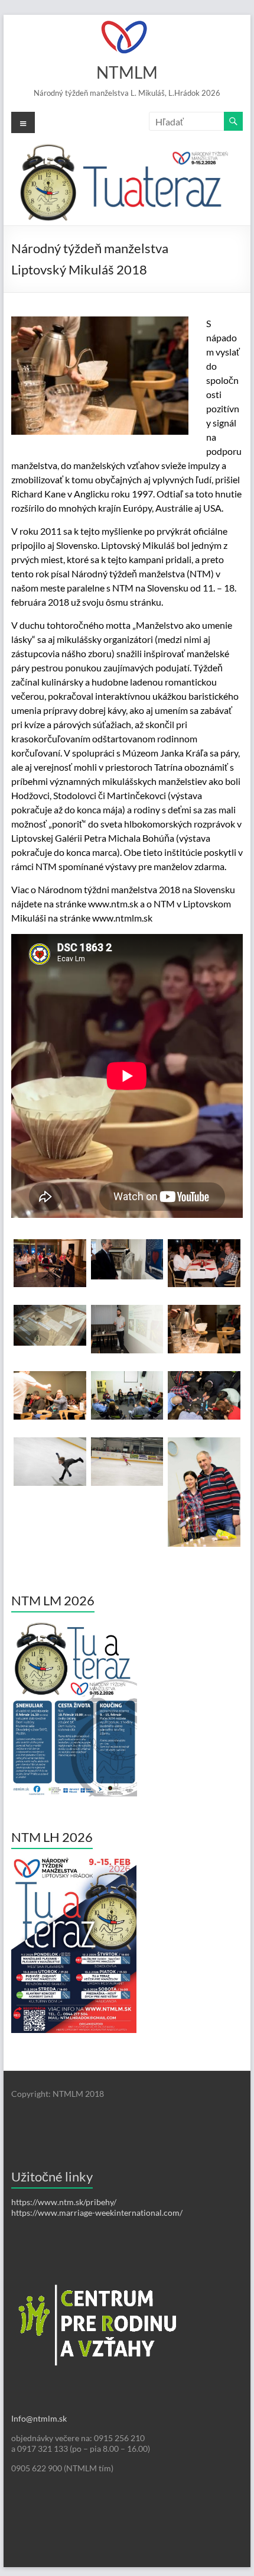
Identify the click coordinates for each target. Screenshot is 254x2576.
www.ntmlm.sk (122, 918)
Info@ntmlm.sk (39, 2418)
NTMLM (127, 72)
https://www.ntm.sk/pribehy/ (64, 2202)
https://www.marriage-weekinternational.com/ (97, 2213)
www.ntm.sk (113, 904)
